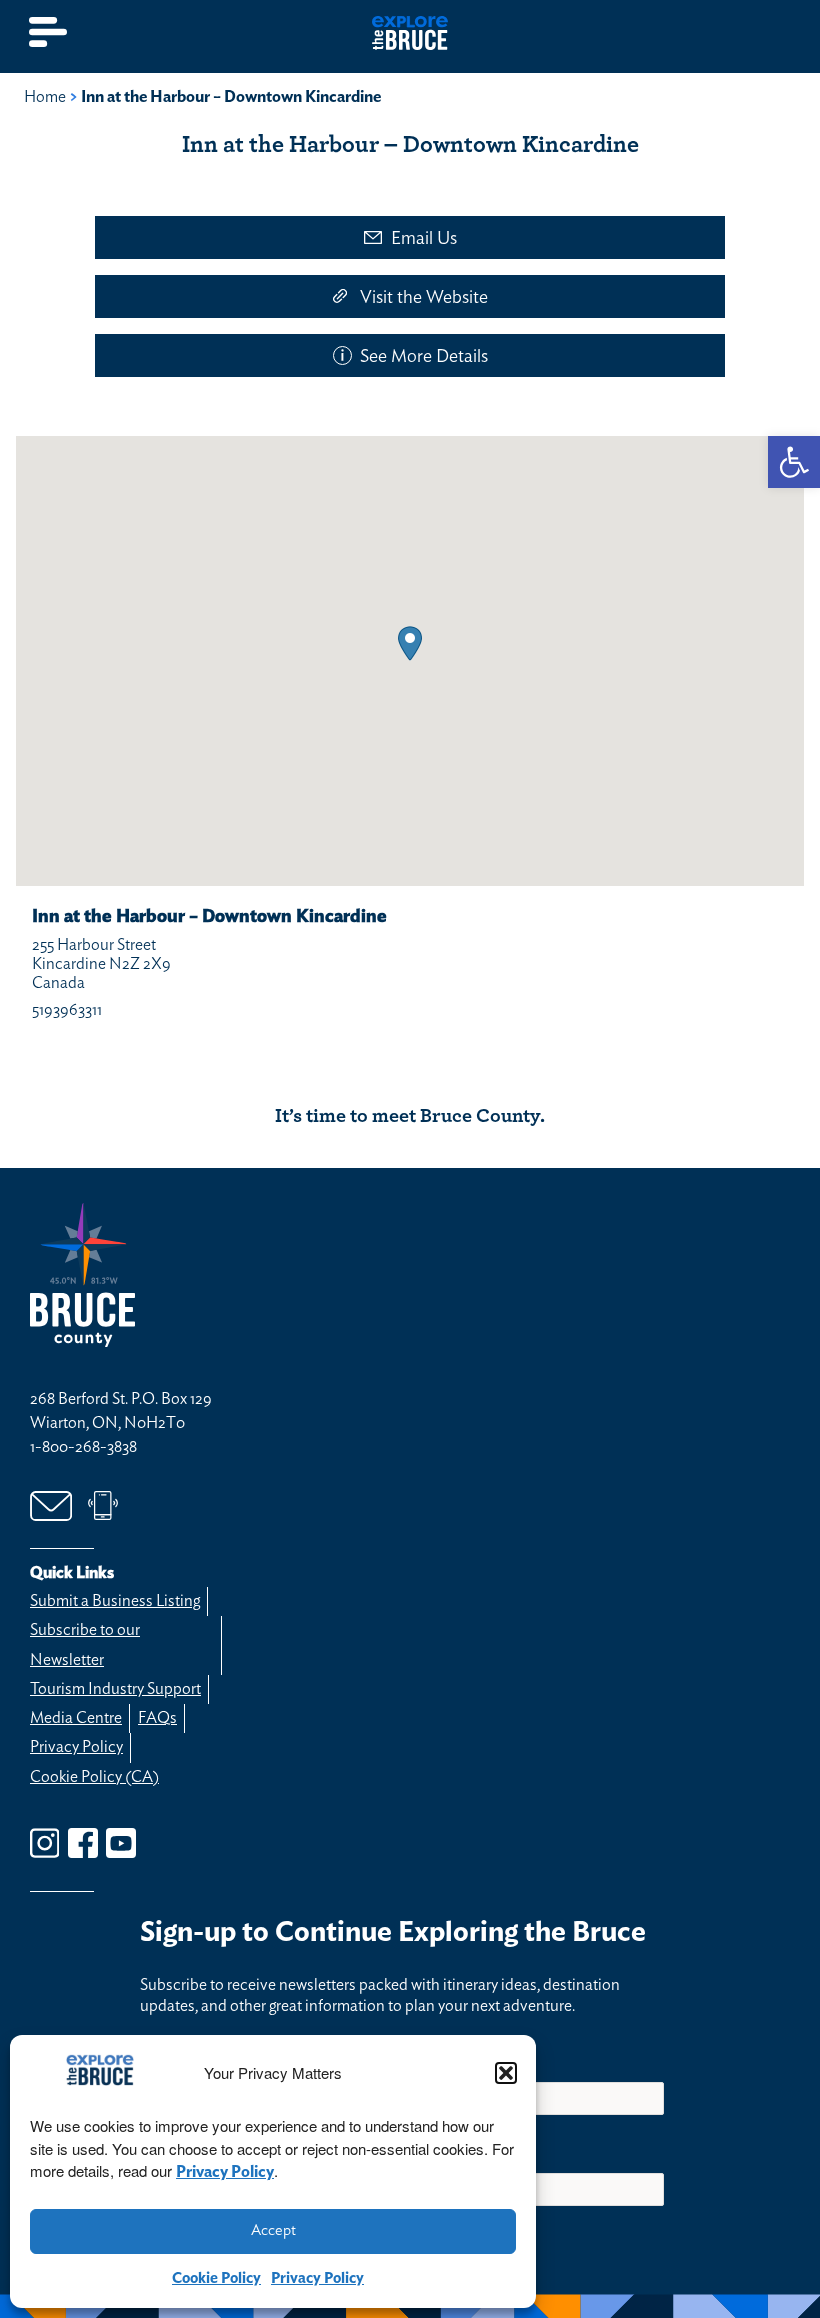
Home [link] (45, 97)
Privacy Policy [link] (225, 2172)
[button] (506, 2073)
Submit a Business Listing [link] (115, 1601)
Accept (273, 2230)
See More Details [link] (424, 357)
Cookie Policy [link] (216, 2278)
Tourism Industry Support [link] (115, 1689)
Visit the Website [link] (424, 298)
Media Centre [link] (76, 1718)
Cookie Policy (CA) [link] (94, 1777)
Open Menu (49, 32)
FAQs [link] (157, 1718)
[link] (794, 462)
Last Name (453, 2055)
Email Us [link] (424, 239)
